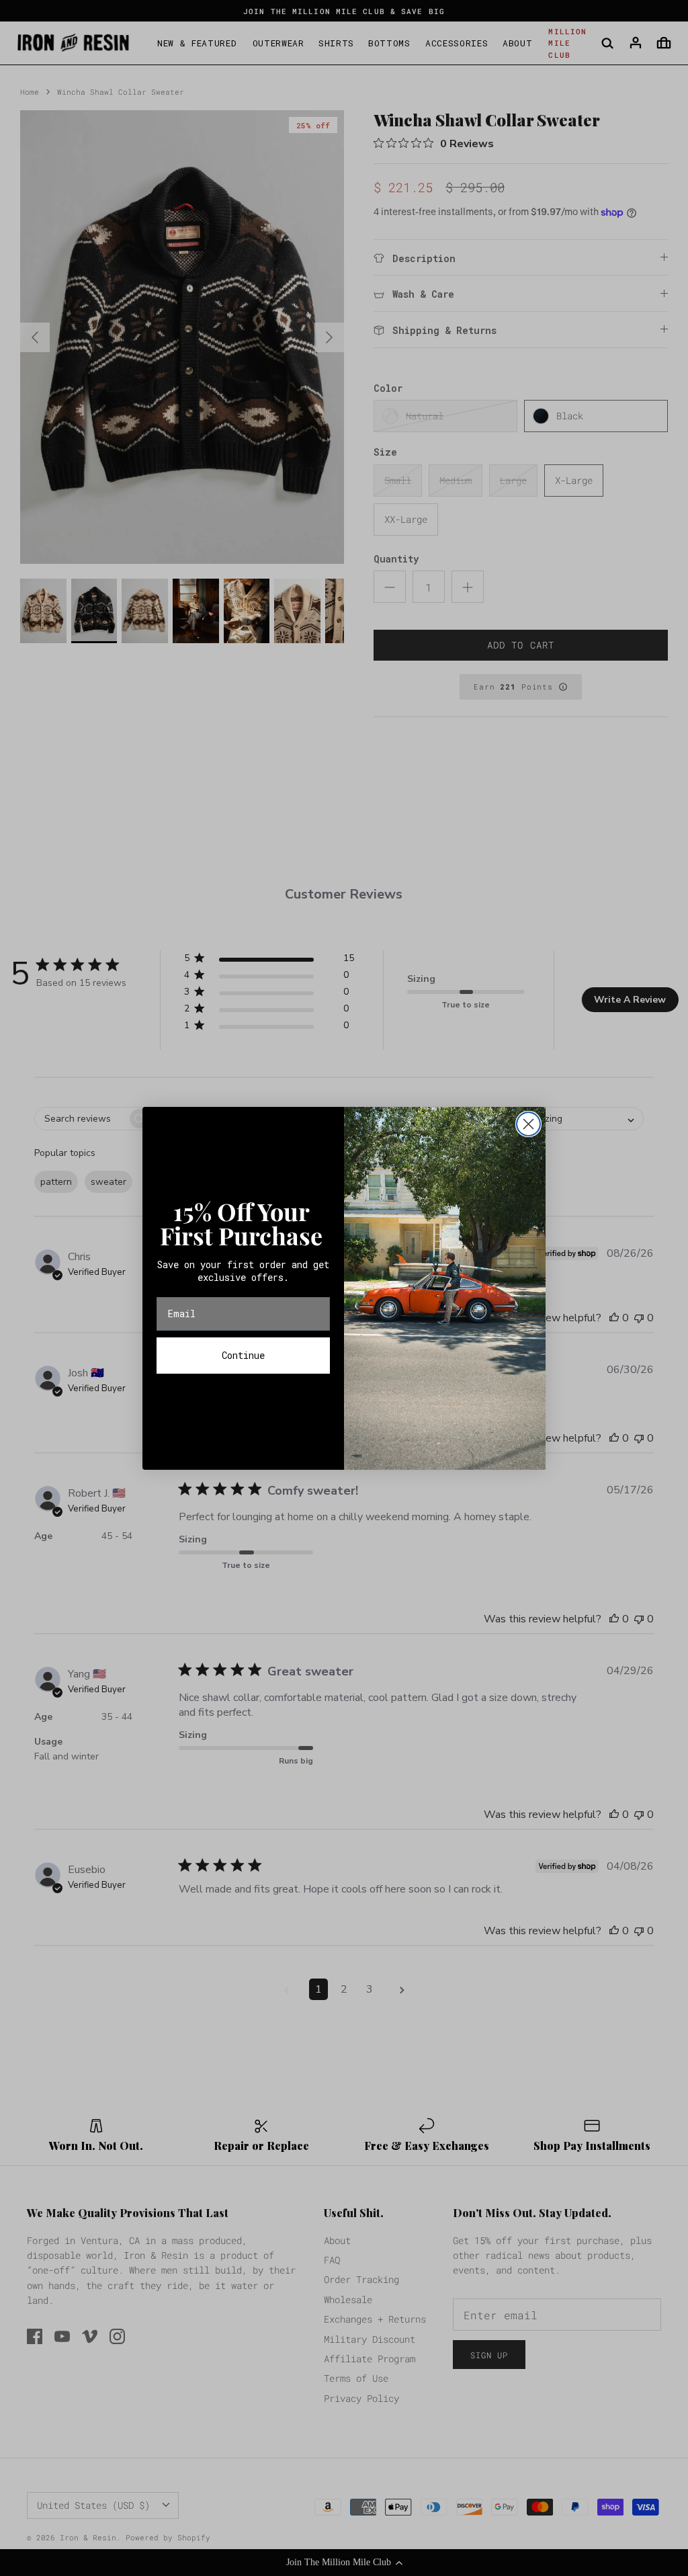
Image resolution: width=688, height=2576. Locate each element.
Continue (243, 1355)
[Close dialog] (528, 1124)
